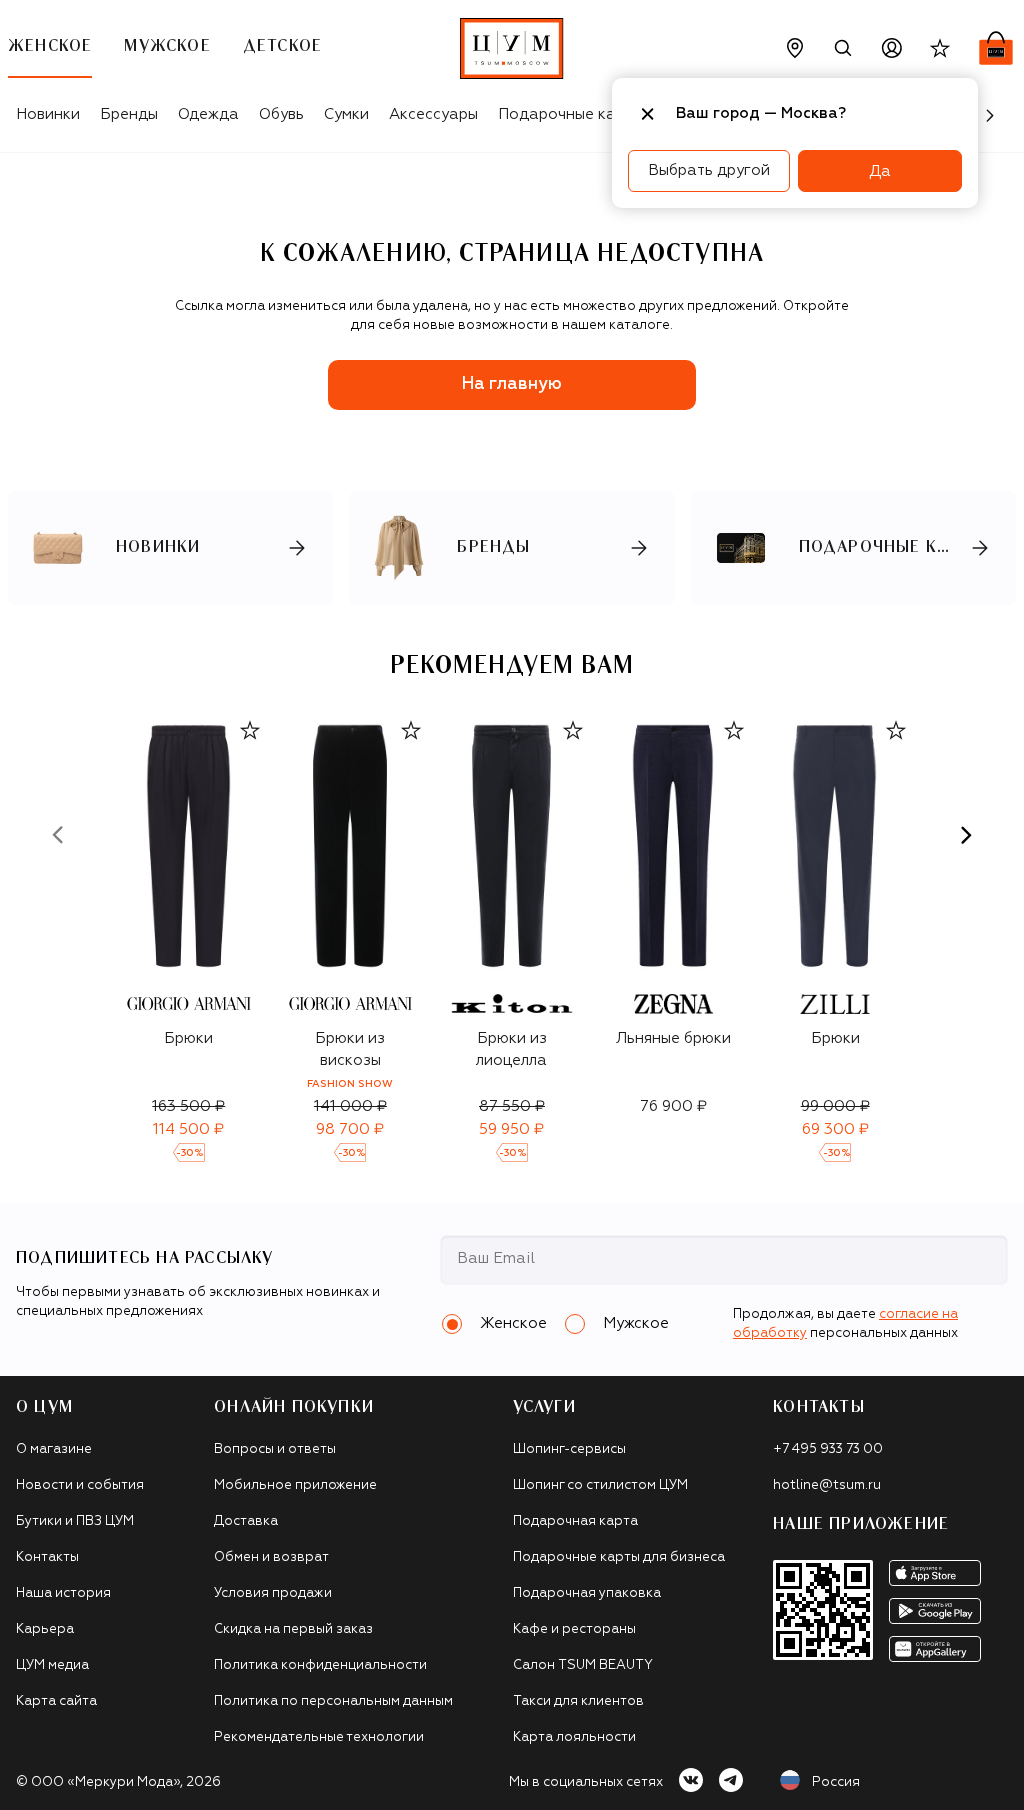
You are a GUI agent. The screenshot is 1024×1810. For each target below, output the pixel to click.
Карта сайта (56, 1701)
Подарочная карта (575, 1521)
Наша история (63, 1593)
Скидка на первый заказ (293, 1629)
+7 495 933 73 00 (828, 1449)
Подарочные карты (570, 114)
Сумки (346, 114)
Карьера (45, 1629)
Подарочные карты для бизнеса (619, 1557)
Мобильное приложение (295, 1485)
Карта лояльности (574, 1737)
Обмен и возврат (271, 1557)
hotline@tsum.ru (827, 1485)
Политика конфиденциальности (320, 1665)
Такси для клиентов (578, 1701)
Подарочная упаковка (587, 1593)
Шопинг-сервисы (569, 1449)
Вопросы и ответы (275, 1449)
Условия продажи (273, 1593)
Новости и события (80, 1485)
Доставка (246, 1521)
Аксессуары (433, 114)
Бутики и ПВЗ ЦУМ (75, 1521)
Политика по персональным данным (333, 1701)
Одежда (208, 114)
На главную (512, 384)
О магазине (54, 1449)
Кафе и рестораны (574, 1629)
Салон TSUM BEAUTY (583, 1665)
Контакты (47, 1557)
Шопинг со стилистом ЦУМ (600, 1485)
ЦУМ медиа (52, 1665)
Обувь (281, 114)
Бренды (129, 114)
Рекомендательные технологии (319, 1737)
